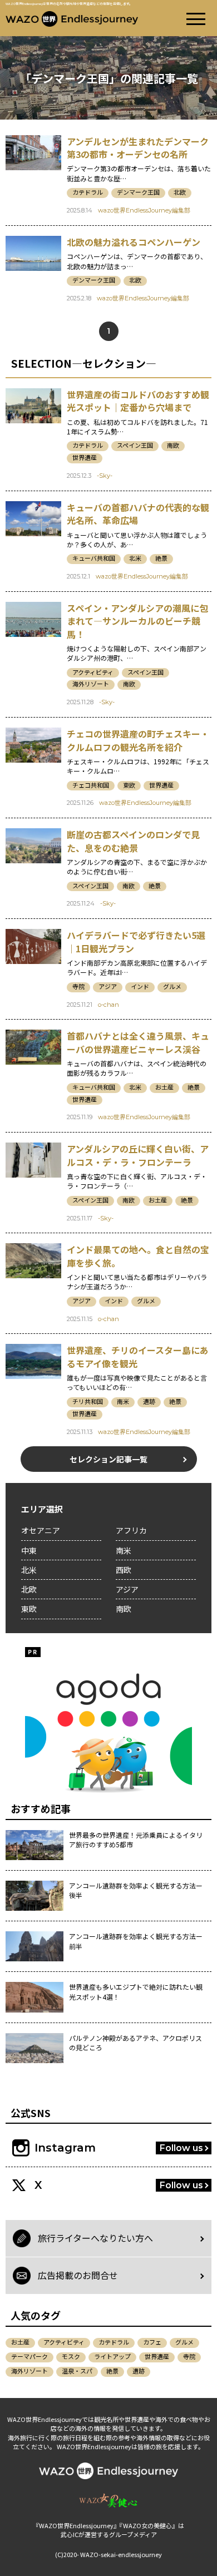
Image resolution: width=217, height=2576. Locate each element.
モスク (71, 2356)
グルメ (172, 987)
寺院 (78, 987)
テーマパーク (29, 2356)
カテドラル (88, 192)
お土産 (164, 1087)
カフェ (152, 2342)
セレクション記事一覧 (108, 1459)
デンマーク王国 (138, 192)
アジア (108, 987)
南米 (123, 1401)
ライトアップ (112, 2356)
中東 (29, 1550)
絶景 (161, 558)
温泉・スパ (77, 2371)
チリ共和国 (88, 1401)
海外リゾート (91, 684)
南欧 (173, 445)
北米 (135, 558)
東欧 (129, 785)
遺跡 (149, 1401)
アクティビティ (93, 672)
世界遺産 (85, 458)
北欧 (180, 192)
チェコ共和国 (91, 785)
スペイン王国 (135, 445)
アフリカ (131, 1530)
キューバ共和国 (94, 558)
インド (140, 987)
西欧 (124, 1570)
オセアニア (41, 1530)
